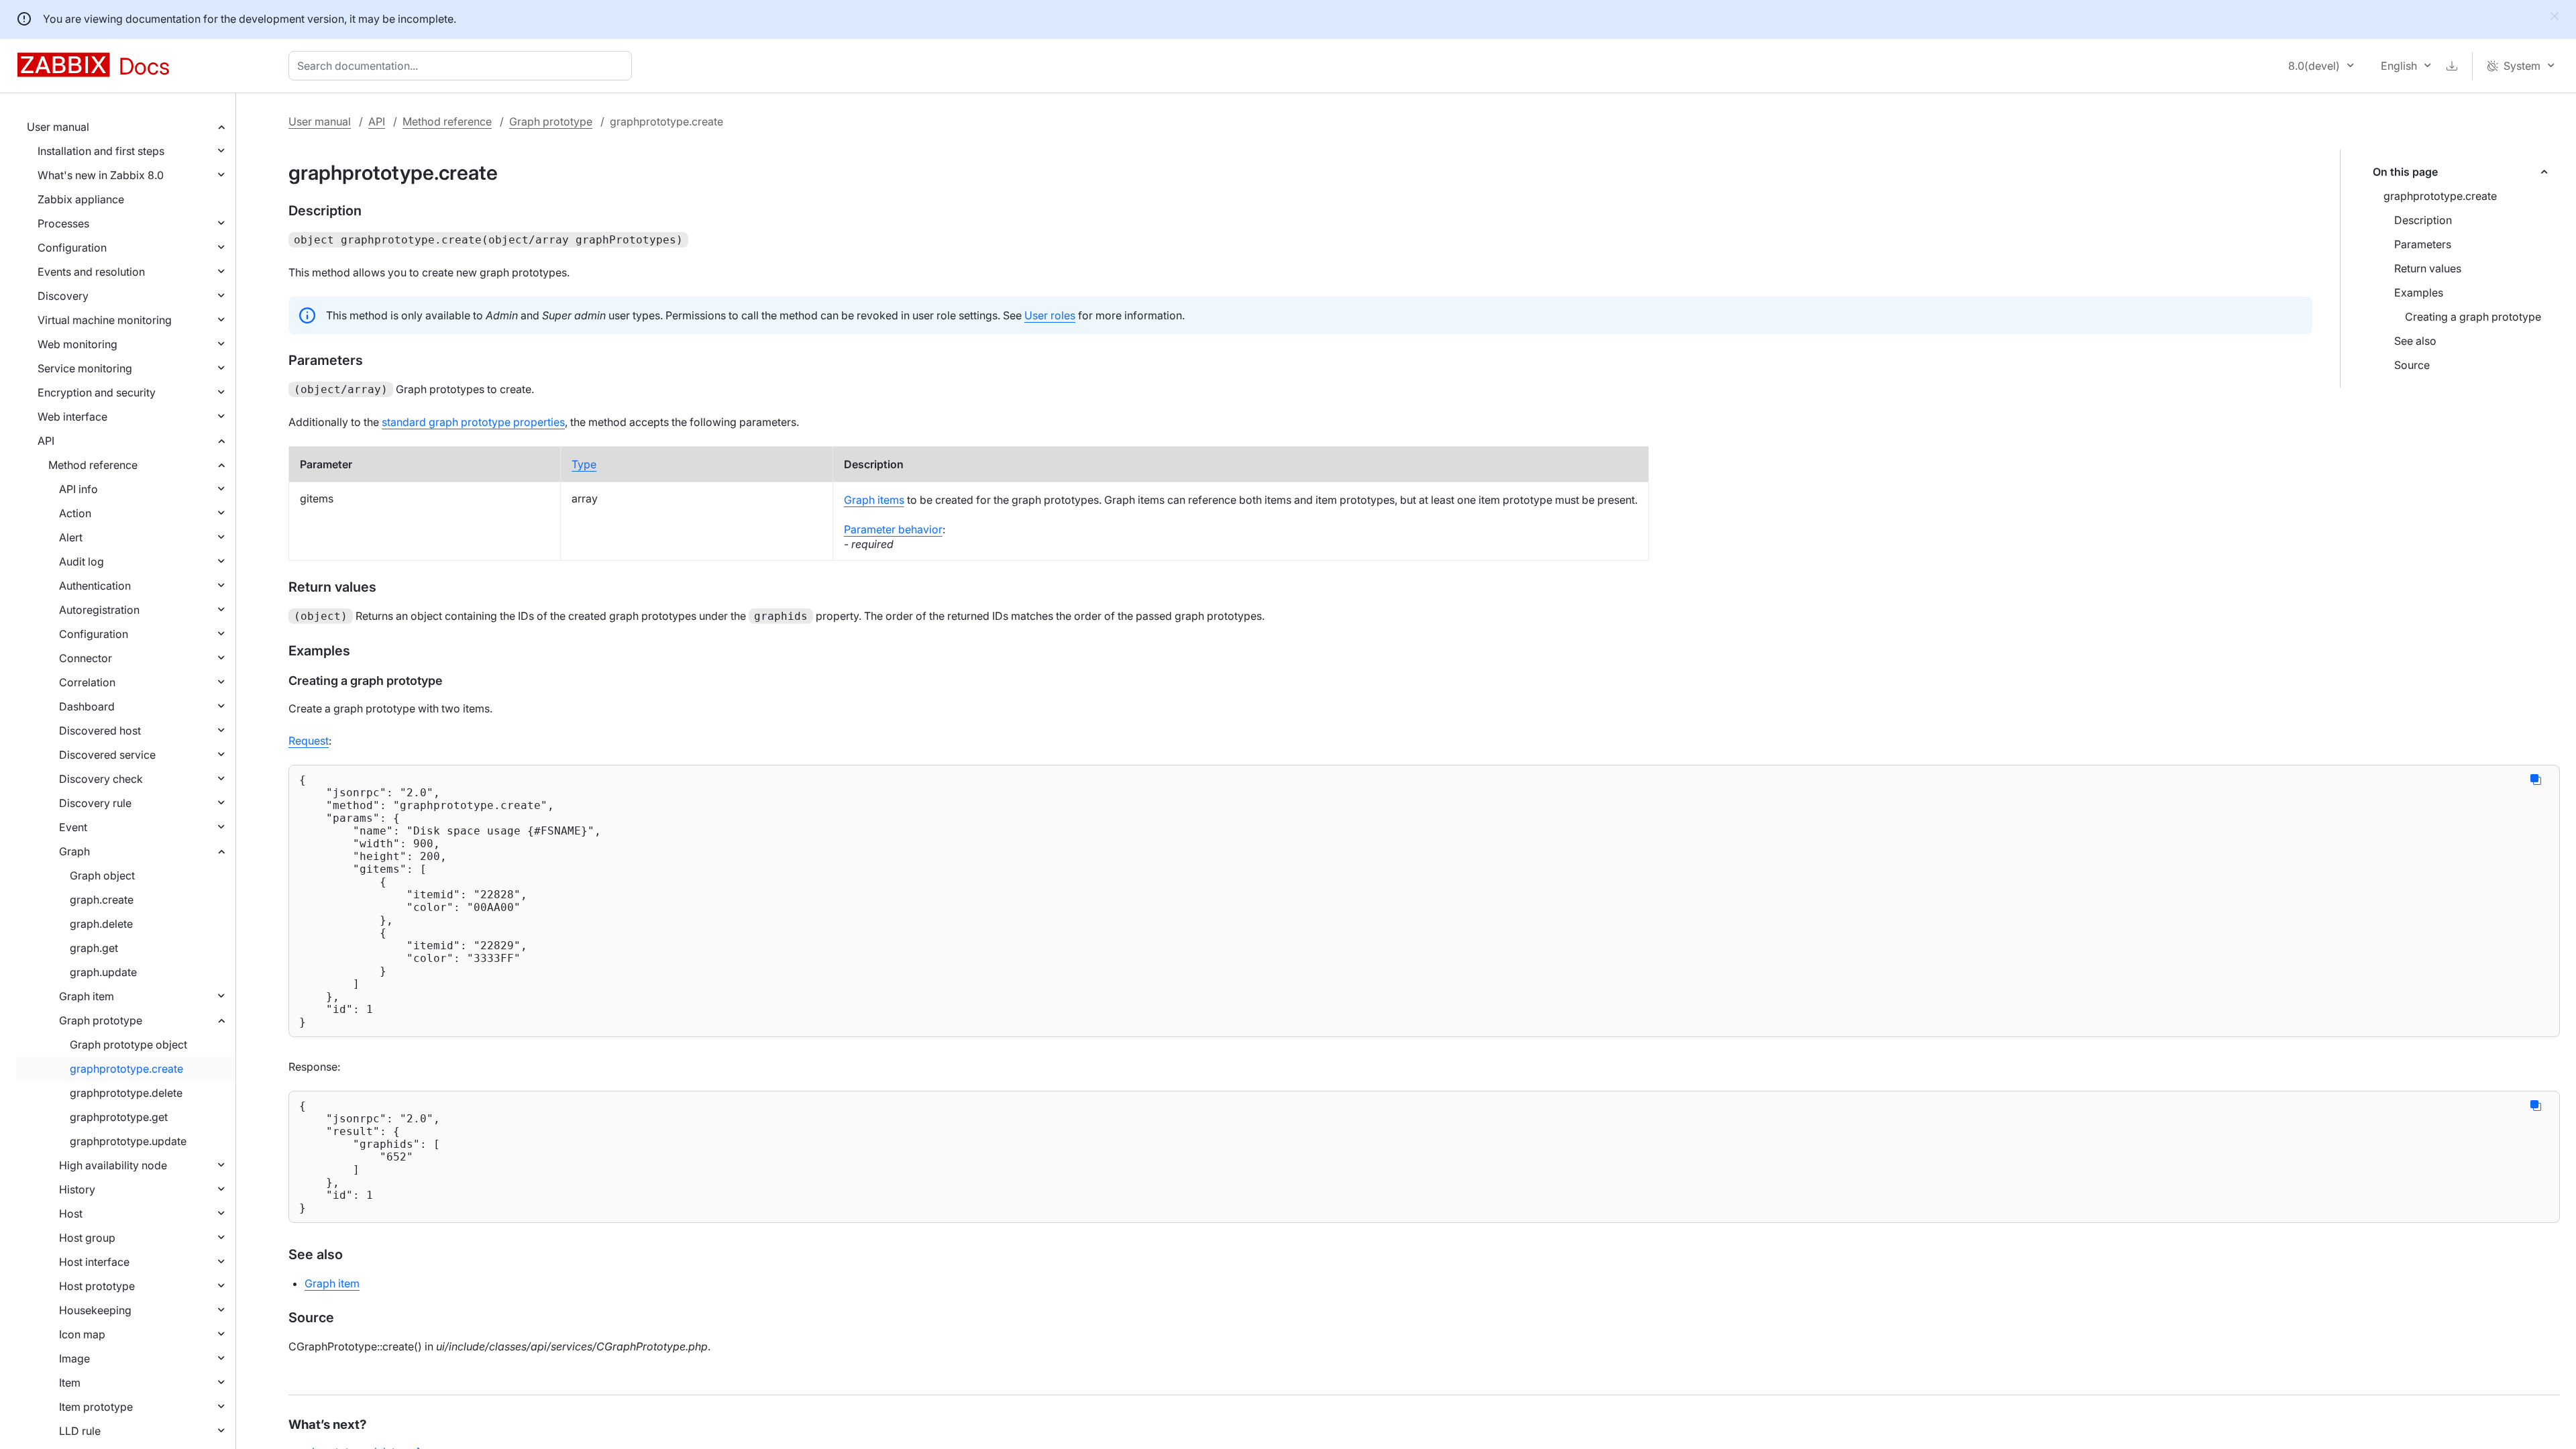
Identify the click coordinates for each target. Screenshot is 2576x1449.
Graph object (102, 875)
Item (70, 1383)
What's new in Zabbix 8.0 (101, 175)
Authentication (95, 586)
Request (309, 741)
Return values (2428, 268)
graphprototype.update (128, 1141)
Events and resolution (91, 272)
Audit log (82, 561)
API (46, 441)
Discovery (63, 296)
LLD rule (80, 1431)
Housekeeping (95, 1310)
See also (2415, 341)
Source (2412, 365)
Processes (63, 223)
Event (73, 827)
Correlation (87, 682)
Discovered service (107, 755)
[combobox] (463, 66)
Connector (86, 658)
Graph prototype (101, 1020)
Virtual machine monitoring (105, 320)
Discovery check (101, 779)
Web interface (72, 417)
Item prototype (96, 1407)
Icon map (82, 1334)
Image (74, 1358)
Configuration (72, 248)
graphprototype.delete (126, 1093)
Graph (74, 851)
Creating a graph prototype (2473, 317)
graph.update (103, 972)
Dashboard (87, 706)
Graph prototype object (128, 1044)
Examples (2419, 292)
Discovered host (100, 731)
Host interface (94, 1262)
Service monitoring (85, 368)
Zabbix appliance (81, 199)
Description (2423, 220)
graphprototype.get (119, 1117)
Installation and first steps (101, 151)
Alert (71, 537)
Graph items (874, 500)
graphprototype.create (126, 1069)
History (77, 1189)
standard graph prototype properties (473, 422)
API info (78, 489)
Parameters (2423, 244)
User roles (1050, 315)
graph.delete (101, 924)
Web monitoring (77, 344)
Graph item (87, 996)
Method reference (93, 465)
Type (584, 464)
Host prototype (97, 1286)
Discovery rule (95, 803)
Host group (87, 1238)
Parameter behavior (893, 529)
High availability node (113, 1165)
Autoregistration (99, 610)
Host (71, 1214)
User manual (58, 127)
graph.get (94, 948)
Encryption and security (97, 392)
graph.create (102, 900)
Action (75, 513)
